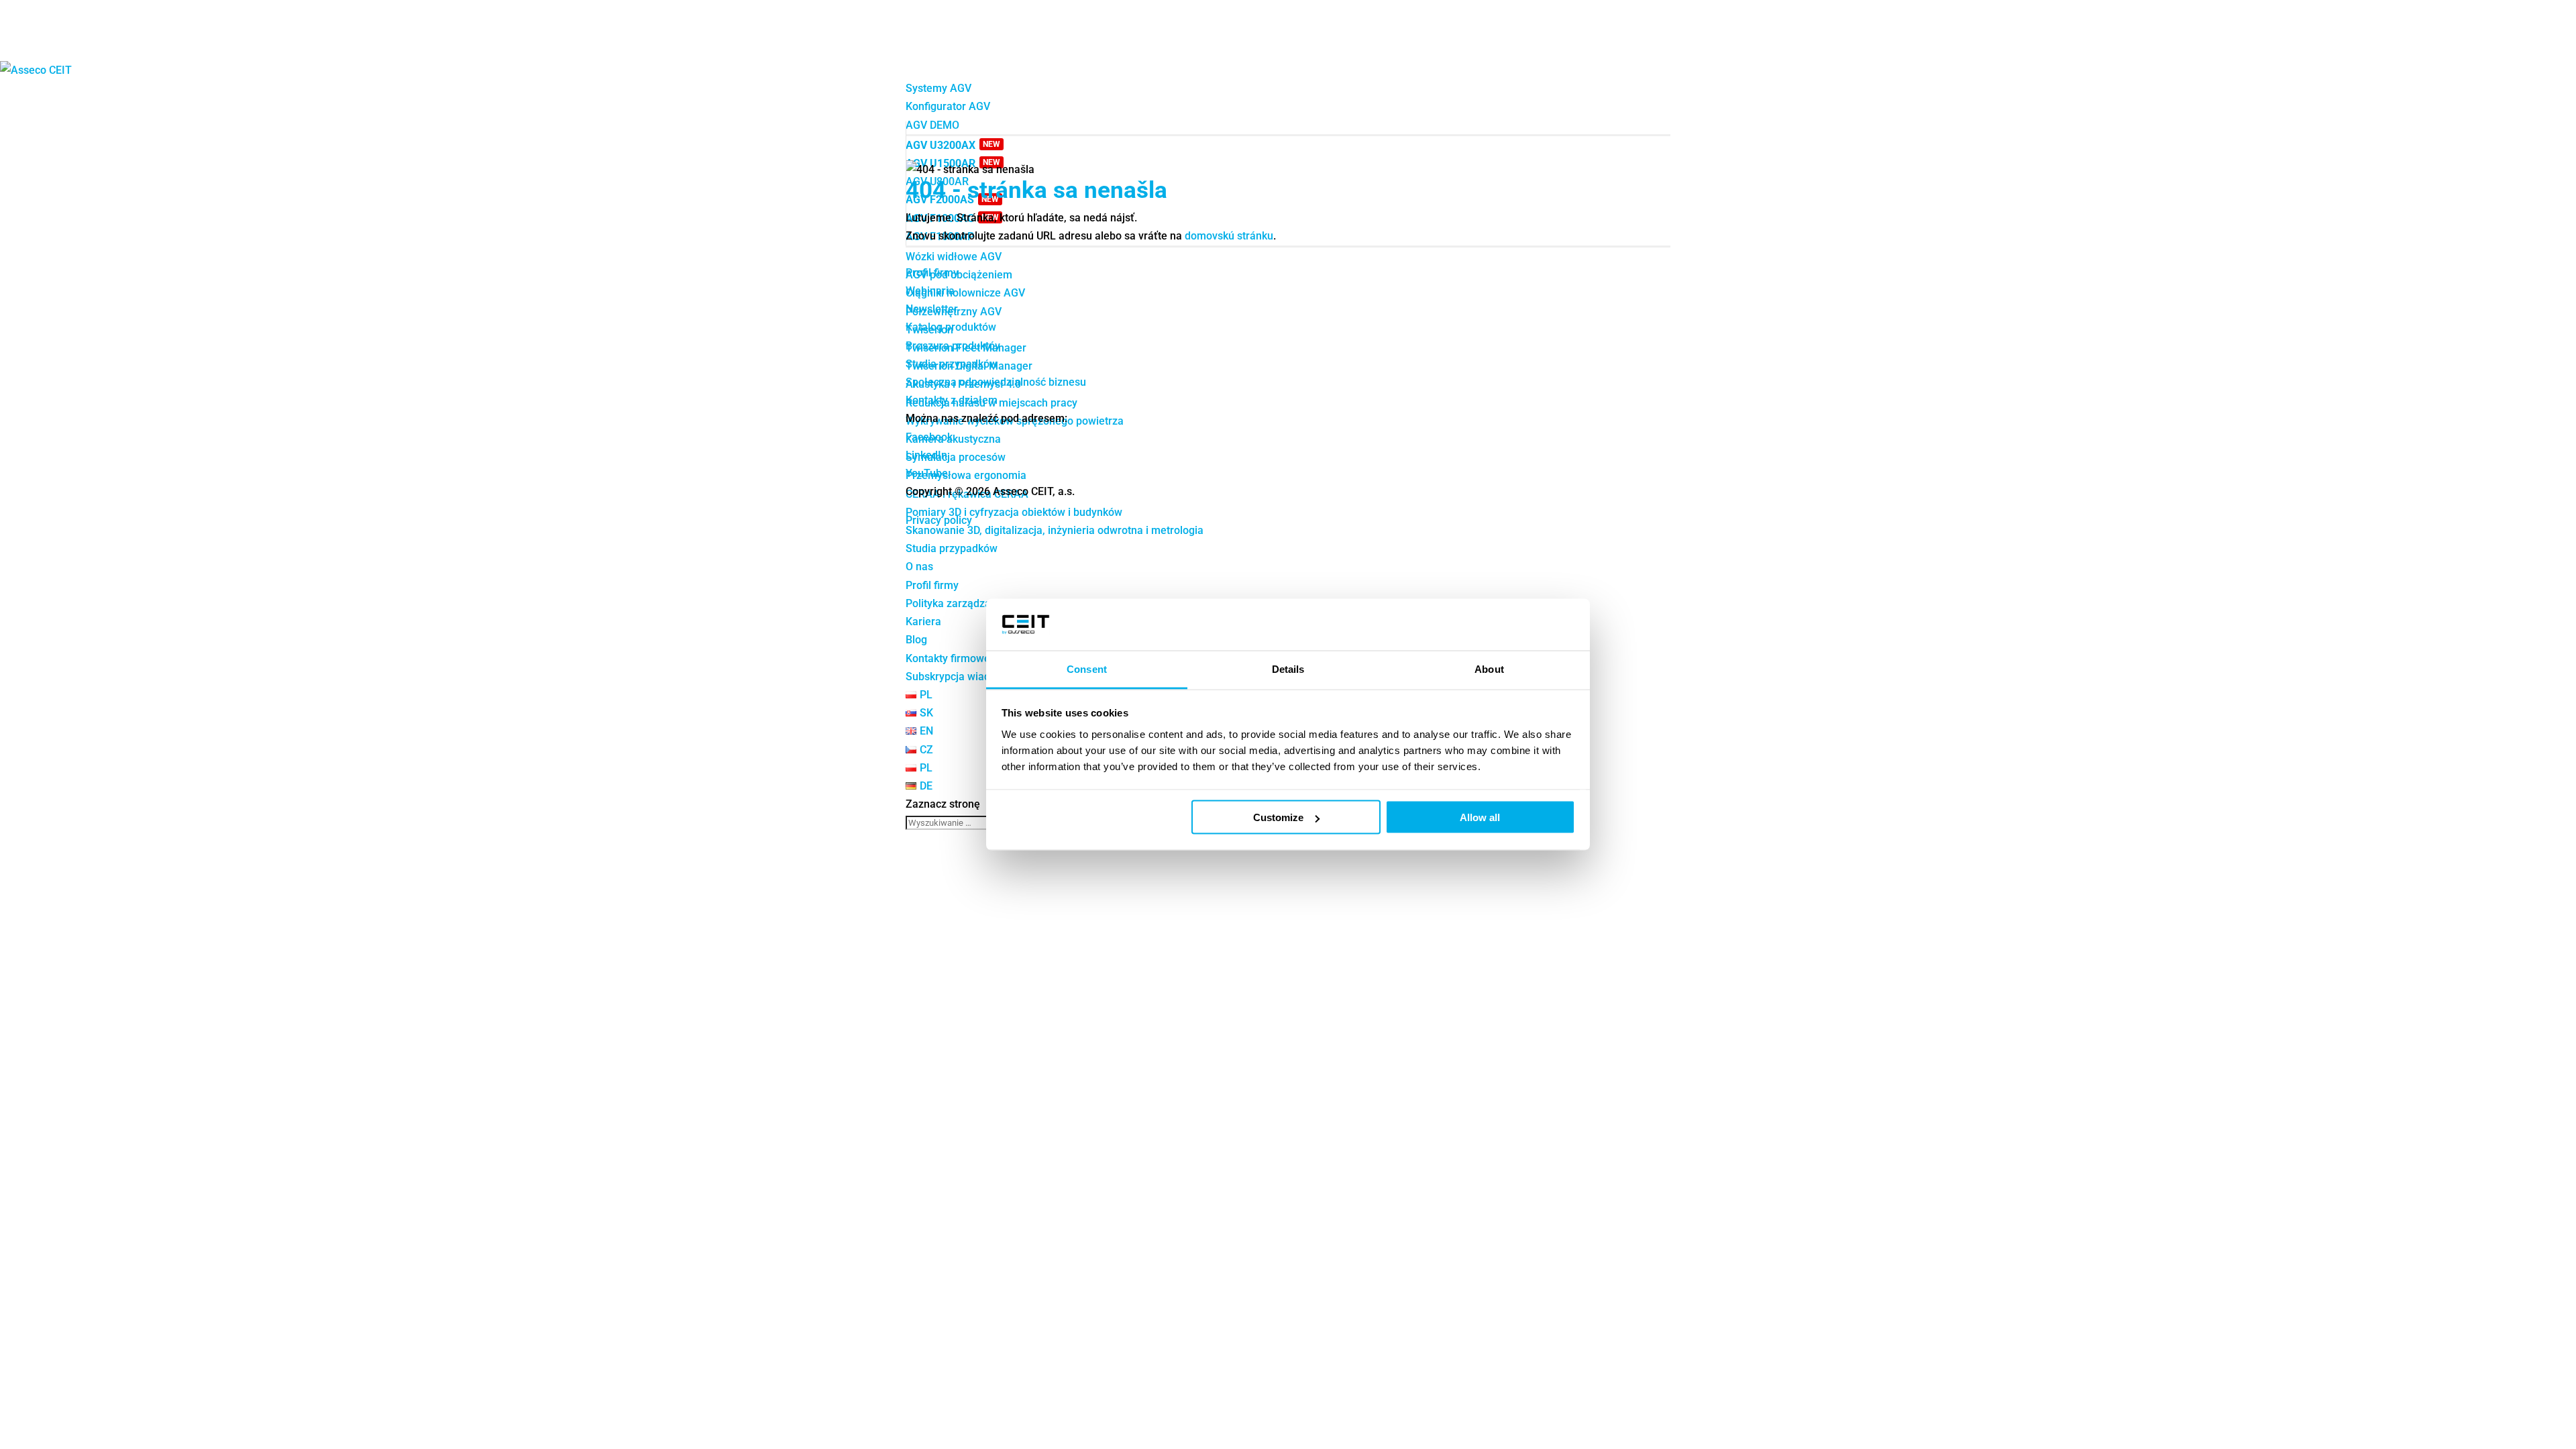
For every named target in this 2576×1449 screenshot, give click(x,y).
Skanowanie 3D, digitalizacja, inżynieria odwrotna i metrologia (1055, 530)
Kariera (923, 622)
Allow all (1480, 817)
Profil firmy (932, 585)
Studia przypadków (952, 548)
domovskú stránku (1229, 236)
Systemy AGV (938, 88)
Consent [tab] (1087, 668)
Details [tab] (1288, 668)
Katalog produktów (951, 327)
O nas (919, 567)
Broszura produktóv (953, 346)
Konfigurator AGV (948, 106)
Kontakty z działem (952, 400)
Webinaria (930, 291)
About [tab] (1489, 668)
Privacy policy (939, 520)
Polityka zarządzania (956, 603)
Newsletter (932, 309)
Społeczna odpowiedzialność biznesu (996, 382)
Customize (1278, 817)
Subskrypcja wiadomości (965, 677)
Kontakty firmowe (948, 658)
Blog (916, 640)
